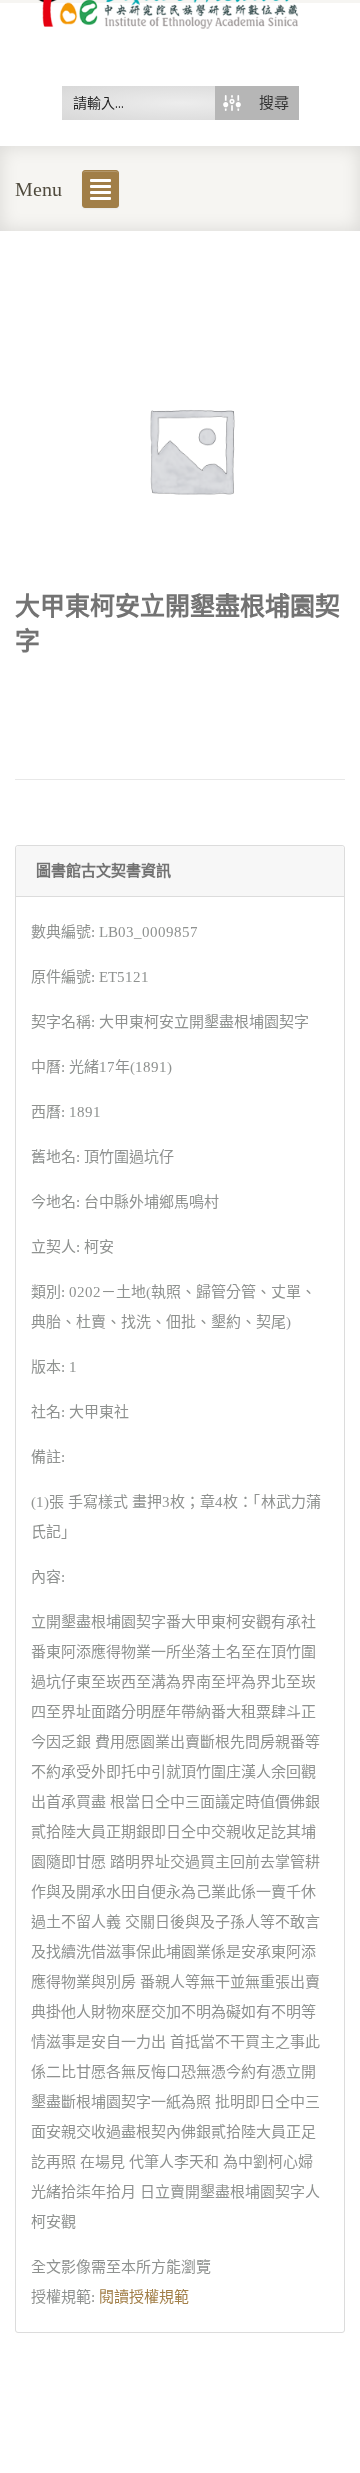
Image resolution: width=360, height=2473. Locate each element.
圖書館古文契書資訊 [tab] (103, 871)
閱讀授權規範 (144, 2297)
